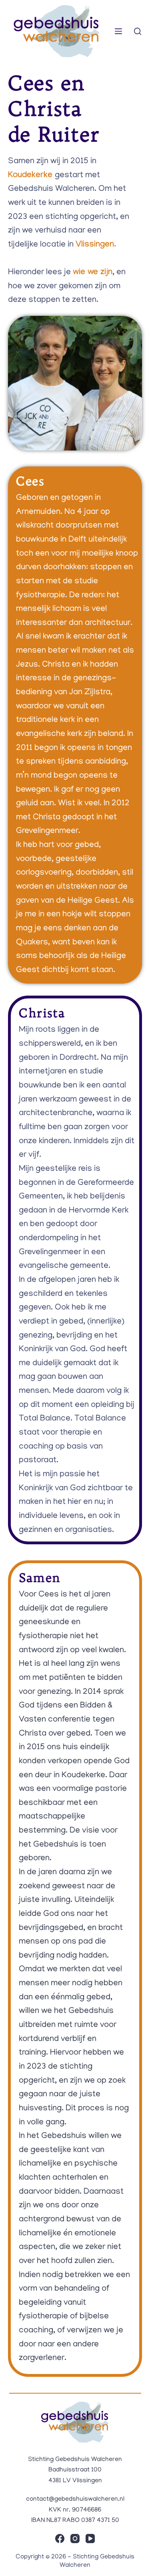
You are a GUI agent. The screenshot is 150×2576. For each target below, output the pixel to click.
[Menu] (118, 31)
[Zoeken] (138, 31)
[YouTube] (90, 2539)
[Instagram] (75, 2539)
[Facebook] (60, 2539)
